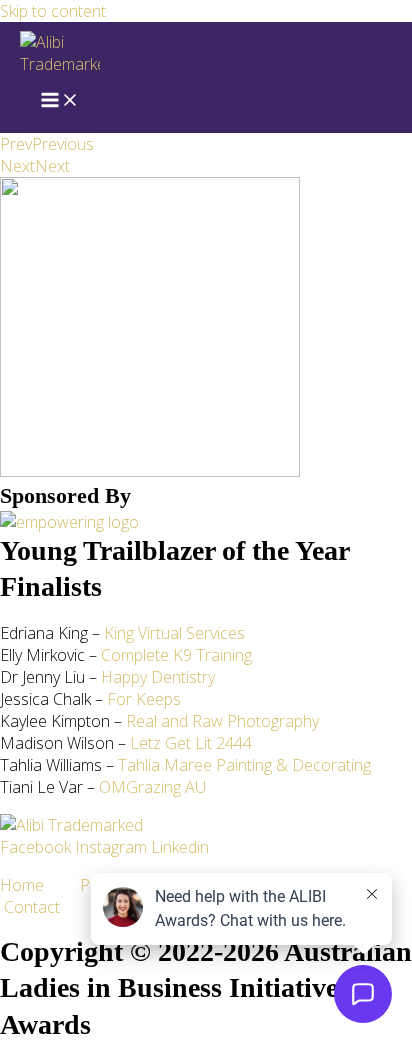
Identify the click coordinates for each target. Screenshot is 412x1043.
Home (40, 885)
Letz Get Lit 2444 (191, 743)
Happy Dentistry (158, 677)
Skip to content (53, 11)
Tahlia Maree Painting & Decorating (244, 765)
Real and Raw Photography (222, 721)
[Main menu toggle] (60, 104)
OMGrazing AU (152, 787)
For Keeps (144, 699)
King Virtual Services (174, 633)
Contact (32, 907)
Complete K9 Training (176, 655)
